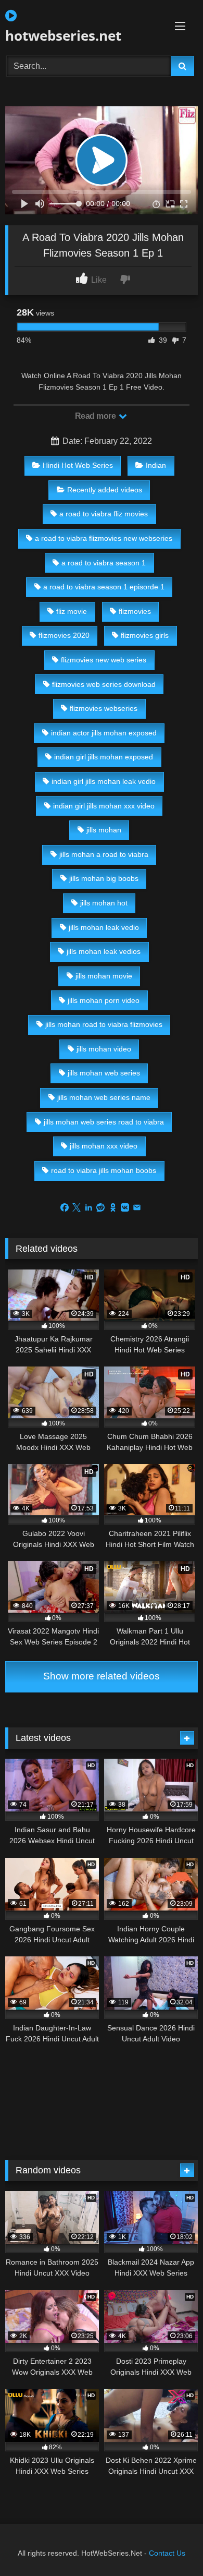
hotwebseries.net (63, 35)
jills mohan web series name (104, 1097)
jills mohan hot (104, 903)
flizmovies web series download (104, 684)
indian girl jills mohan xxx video (104, 806)
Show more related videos (102, 1676)
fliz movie (72, 611)
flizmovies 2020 (64, 635)
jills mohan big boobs (104, 878)
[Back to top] (171, 2545)
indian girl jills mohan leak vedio (104, 781)
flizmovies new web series (104, 660)
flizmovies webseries (104, 708)
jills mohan (104, 830)
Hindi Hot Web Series (78, 465)
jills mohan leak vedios (104, 951)
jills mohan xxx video (104, 1146)
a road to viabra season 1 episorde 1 (104, 587)
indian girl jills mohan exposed (104, 757)
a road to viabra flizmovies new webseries (104, 538)
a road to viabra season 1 (104, 563)
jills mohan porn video (104, 1000)
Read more (96, 416)
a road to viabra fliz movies (104, 514)
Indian (156, 465)
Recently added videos (105, 490)
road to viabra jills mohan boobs (104, 1170)
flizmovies (135, 611)
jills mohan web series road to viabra (104, 1122)
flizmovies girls (145, 635)
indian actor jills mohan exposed (104, 733)
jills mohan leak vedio (104, 927)
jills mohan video (104, 1049)
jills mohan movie (104, 976)
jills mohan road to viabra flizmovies (104, 1024)
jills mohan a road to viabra (104, 854)
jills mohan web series (104, 1073)
